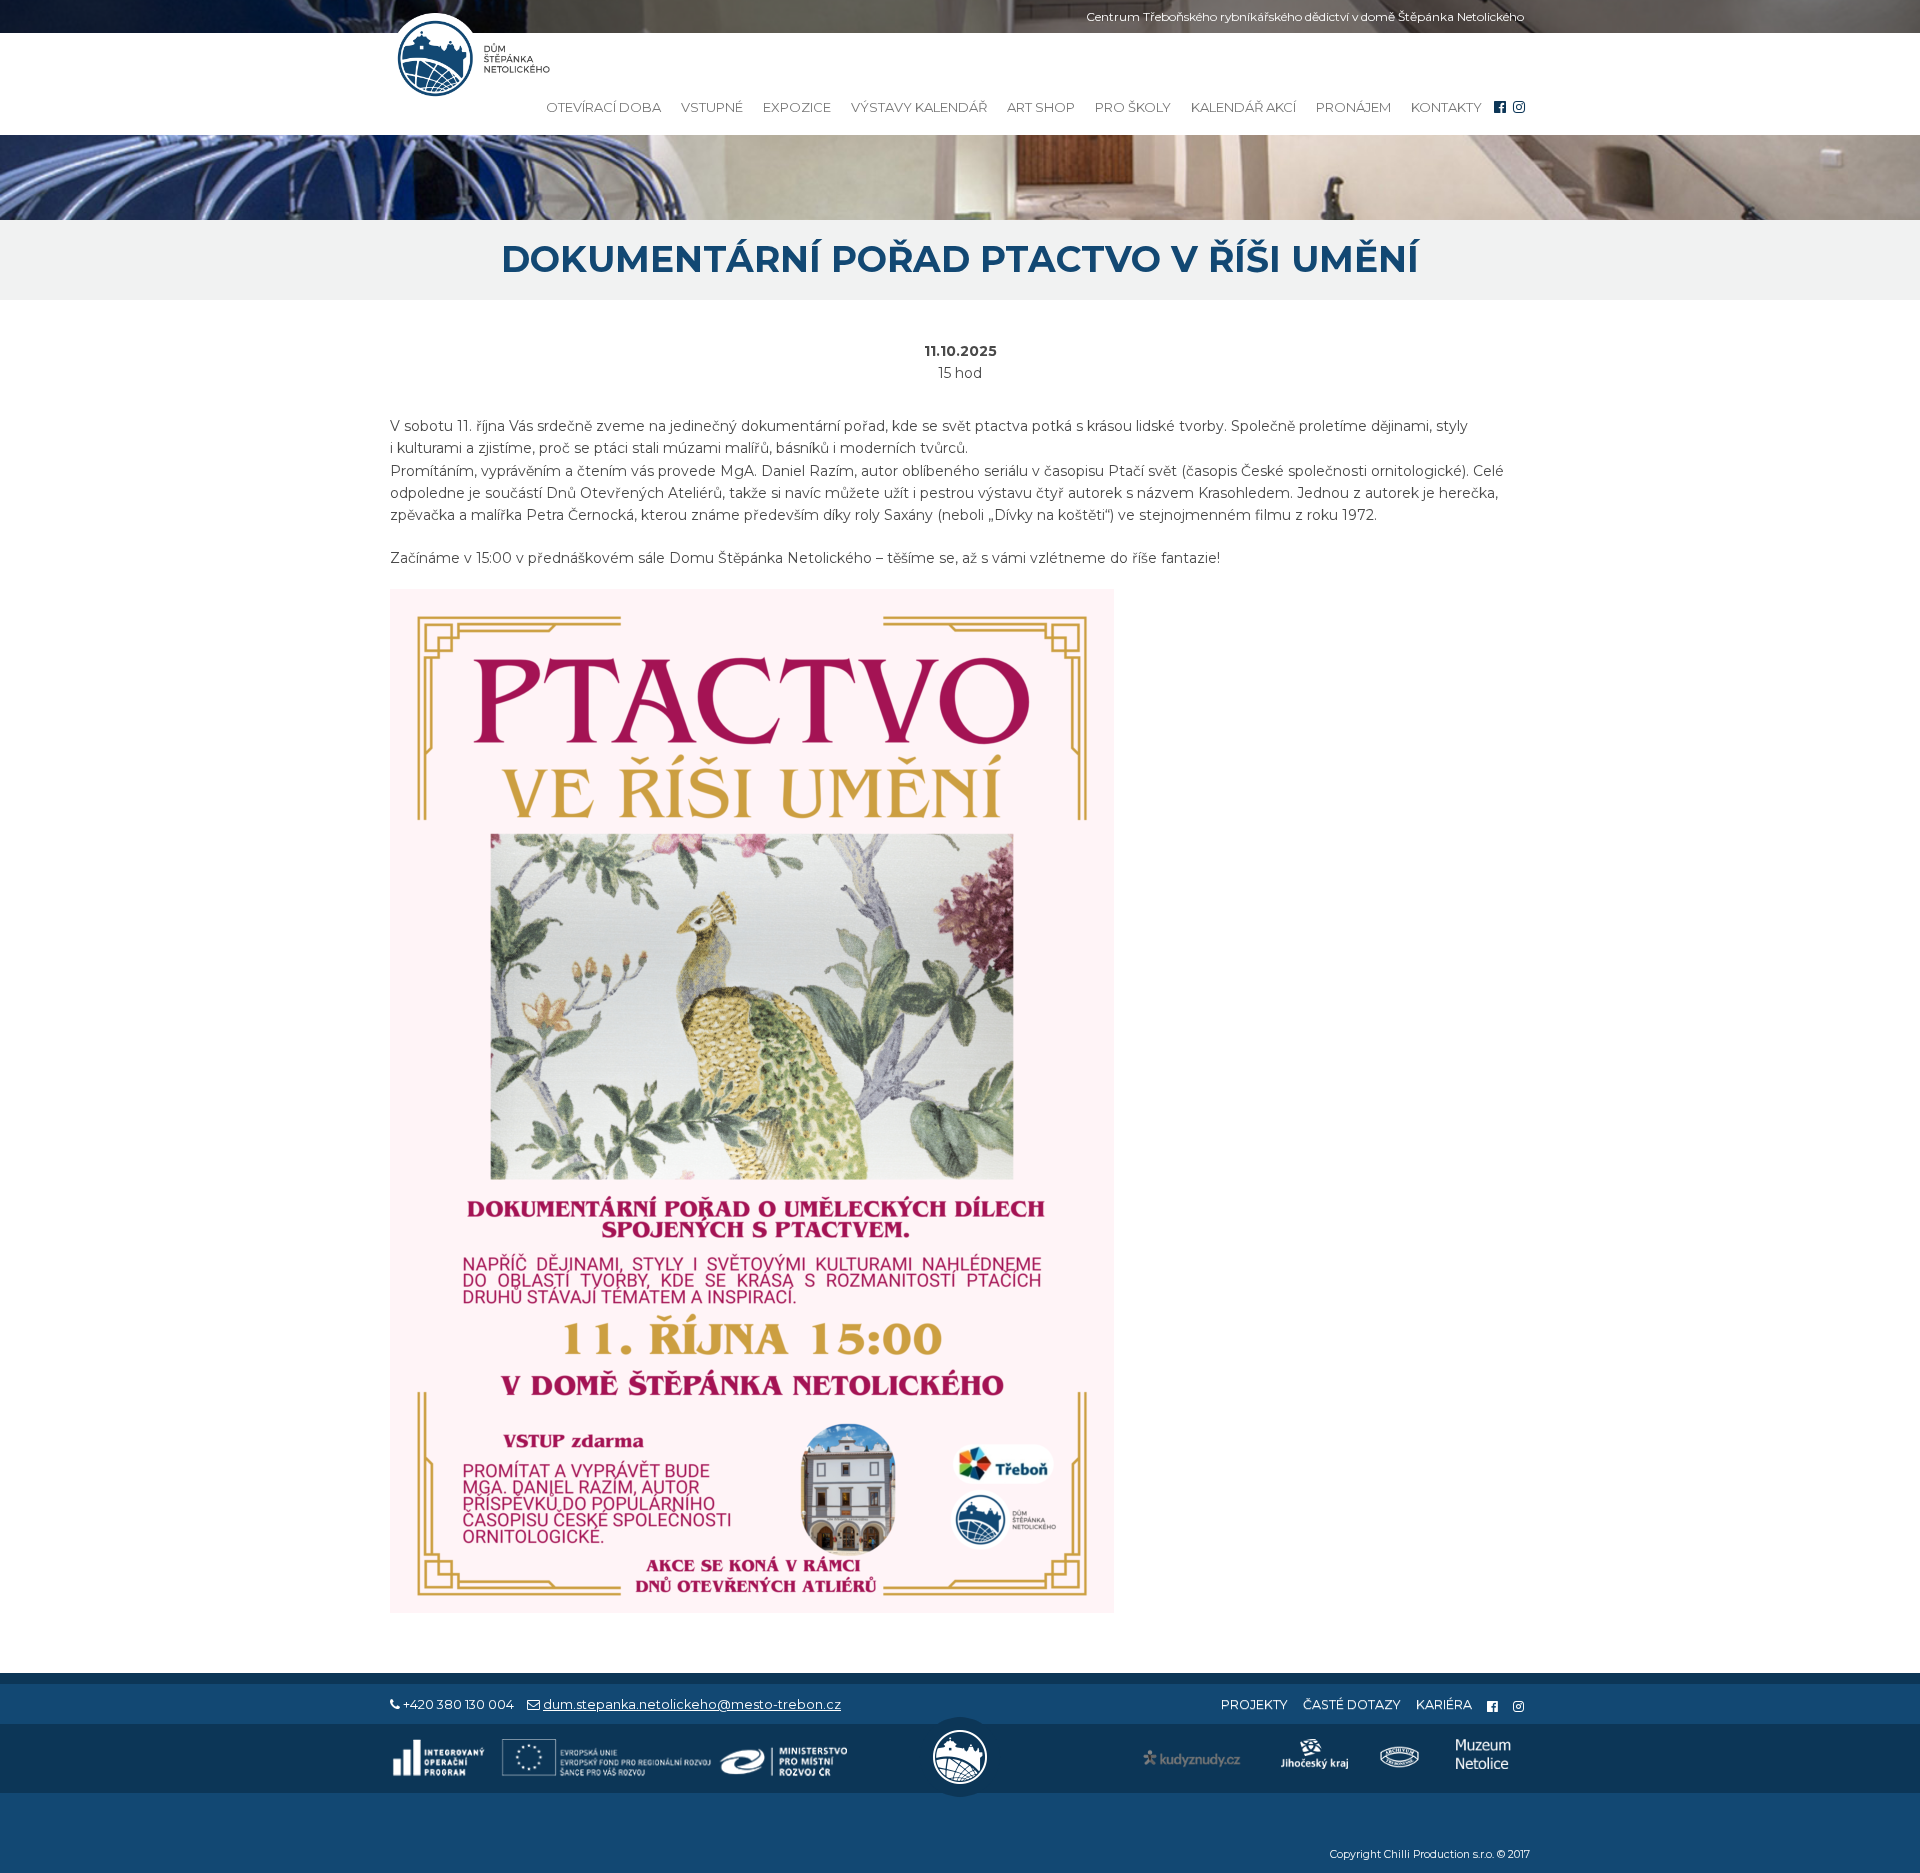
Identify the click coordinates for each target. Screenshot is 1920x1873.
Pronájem (1353, 107)
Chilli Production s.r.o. (1439, 1854)
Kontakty (1446, 107)
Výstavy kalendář (919, 107)
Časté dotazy (1352, 1704)
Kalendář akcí (1243, 107)
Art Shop (1041, 107)
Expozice (797, 107)
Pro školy (1133, 107)
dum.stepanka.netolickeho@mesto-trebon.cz (692, 1704)
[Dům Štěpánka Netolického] (470, 58)
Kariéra (1444, 1704)
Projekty (1254, 1704)
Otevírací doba (603, 107)
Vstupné (712, 107)
